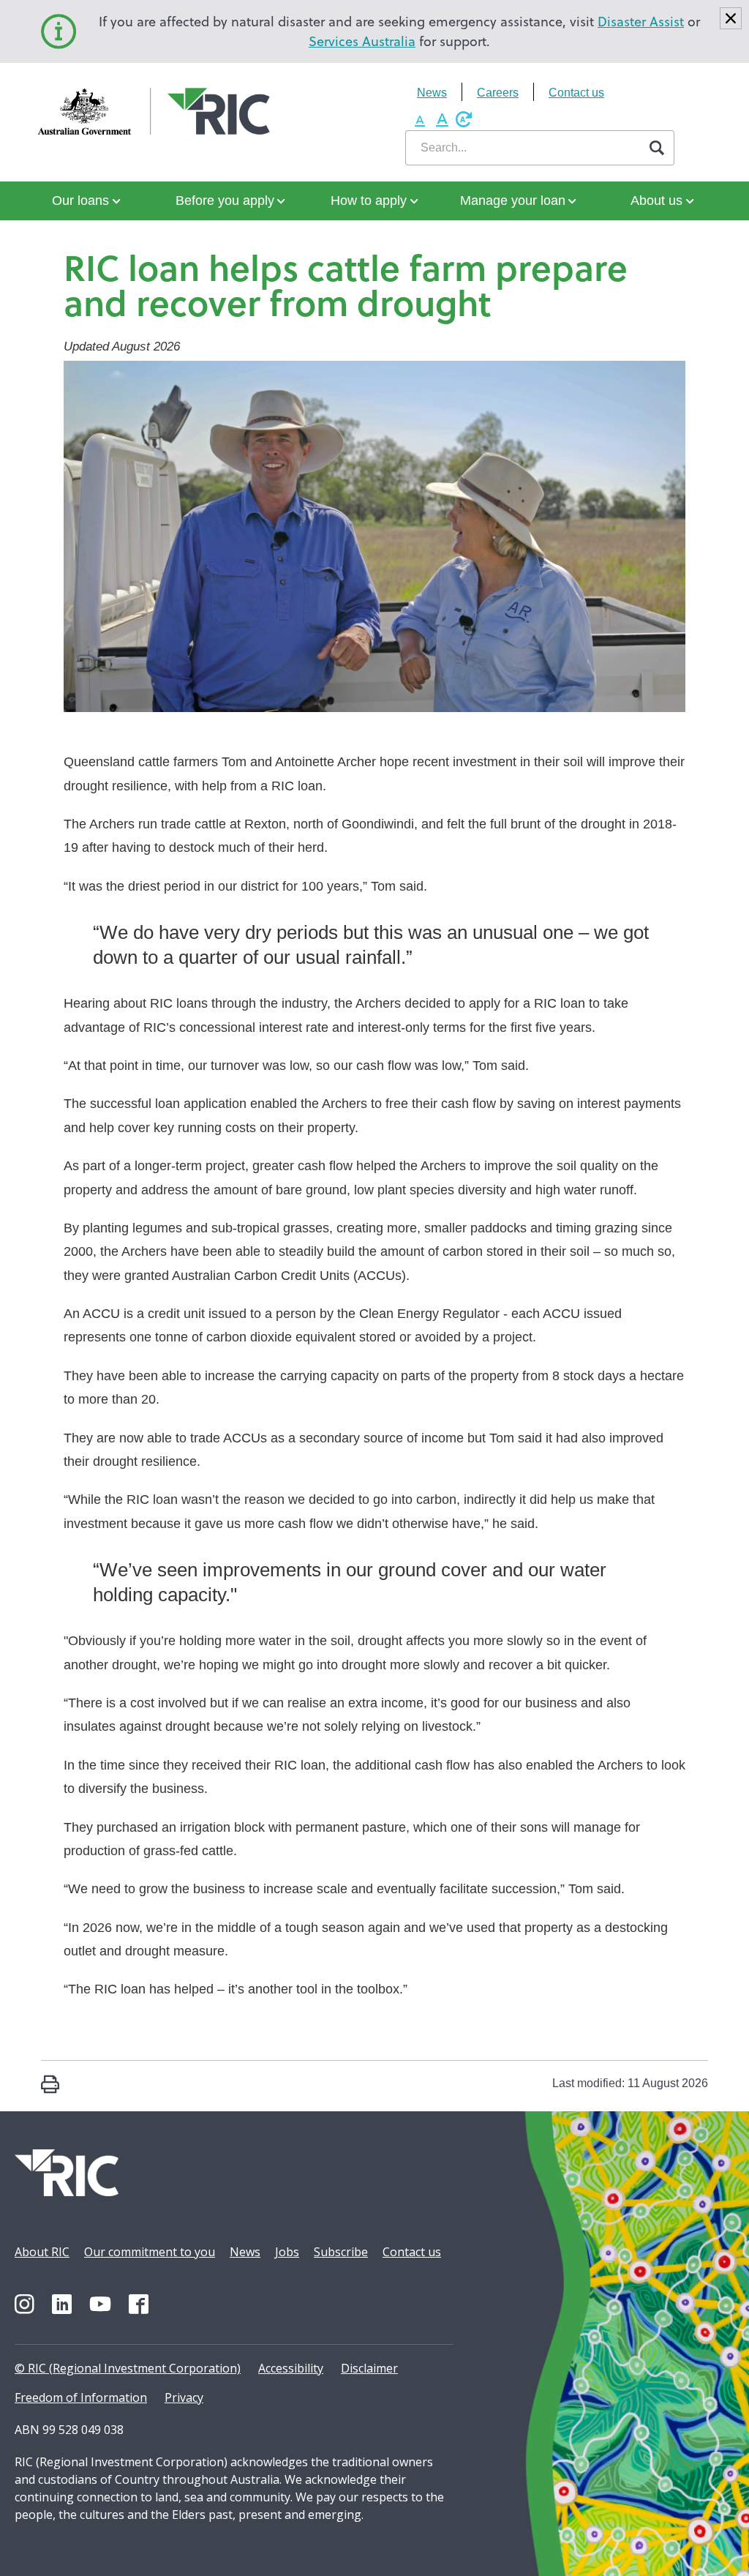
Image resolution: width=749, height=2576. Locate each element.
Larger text (442, 119)
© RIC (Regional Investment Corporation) (128, 2368)
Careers (498, 93)
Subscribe (341, 2252)
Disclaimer (369, 2368)
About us (656, 201)
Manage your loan (513, 201)
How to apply (369, 201)
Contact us (576, 93)
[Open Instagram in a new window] (25, 2304)
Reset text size (464, 119)
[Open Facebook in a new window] (139, 2304)
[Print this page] (50, 2086)
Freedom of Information (81, 2397)
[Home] (95, 112)
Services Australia (362, 41)
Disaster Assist (641, 22)
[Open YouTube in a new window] (100, 2304)
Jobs (287, 2252)
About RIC (42, 2252)
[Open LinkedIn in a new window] (62, 2304)
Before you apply (225, 201)
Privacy (184, 2397)
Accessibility (291, 2368)
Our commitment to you (150, 2252)
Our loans (80, 201)
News (432, 93)
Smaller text (420, 119)
